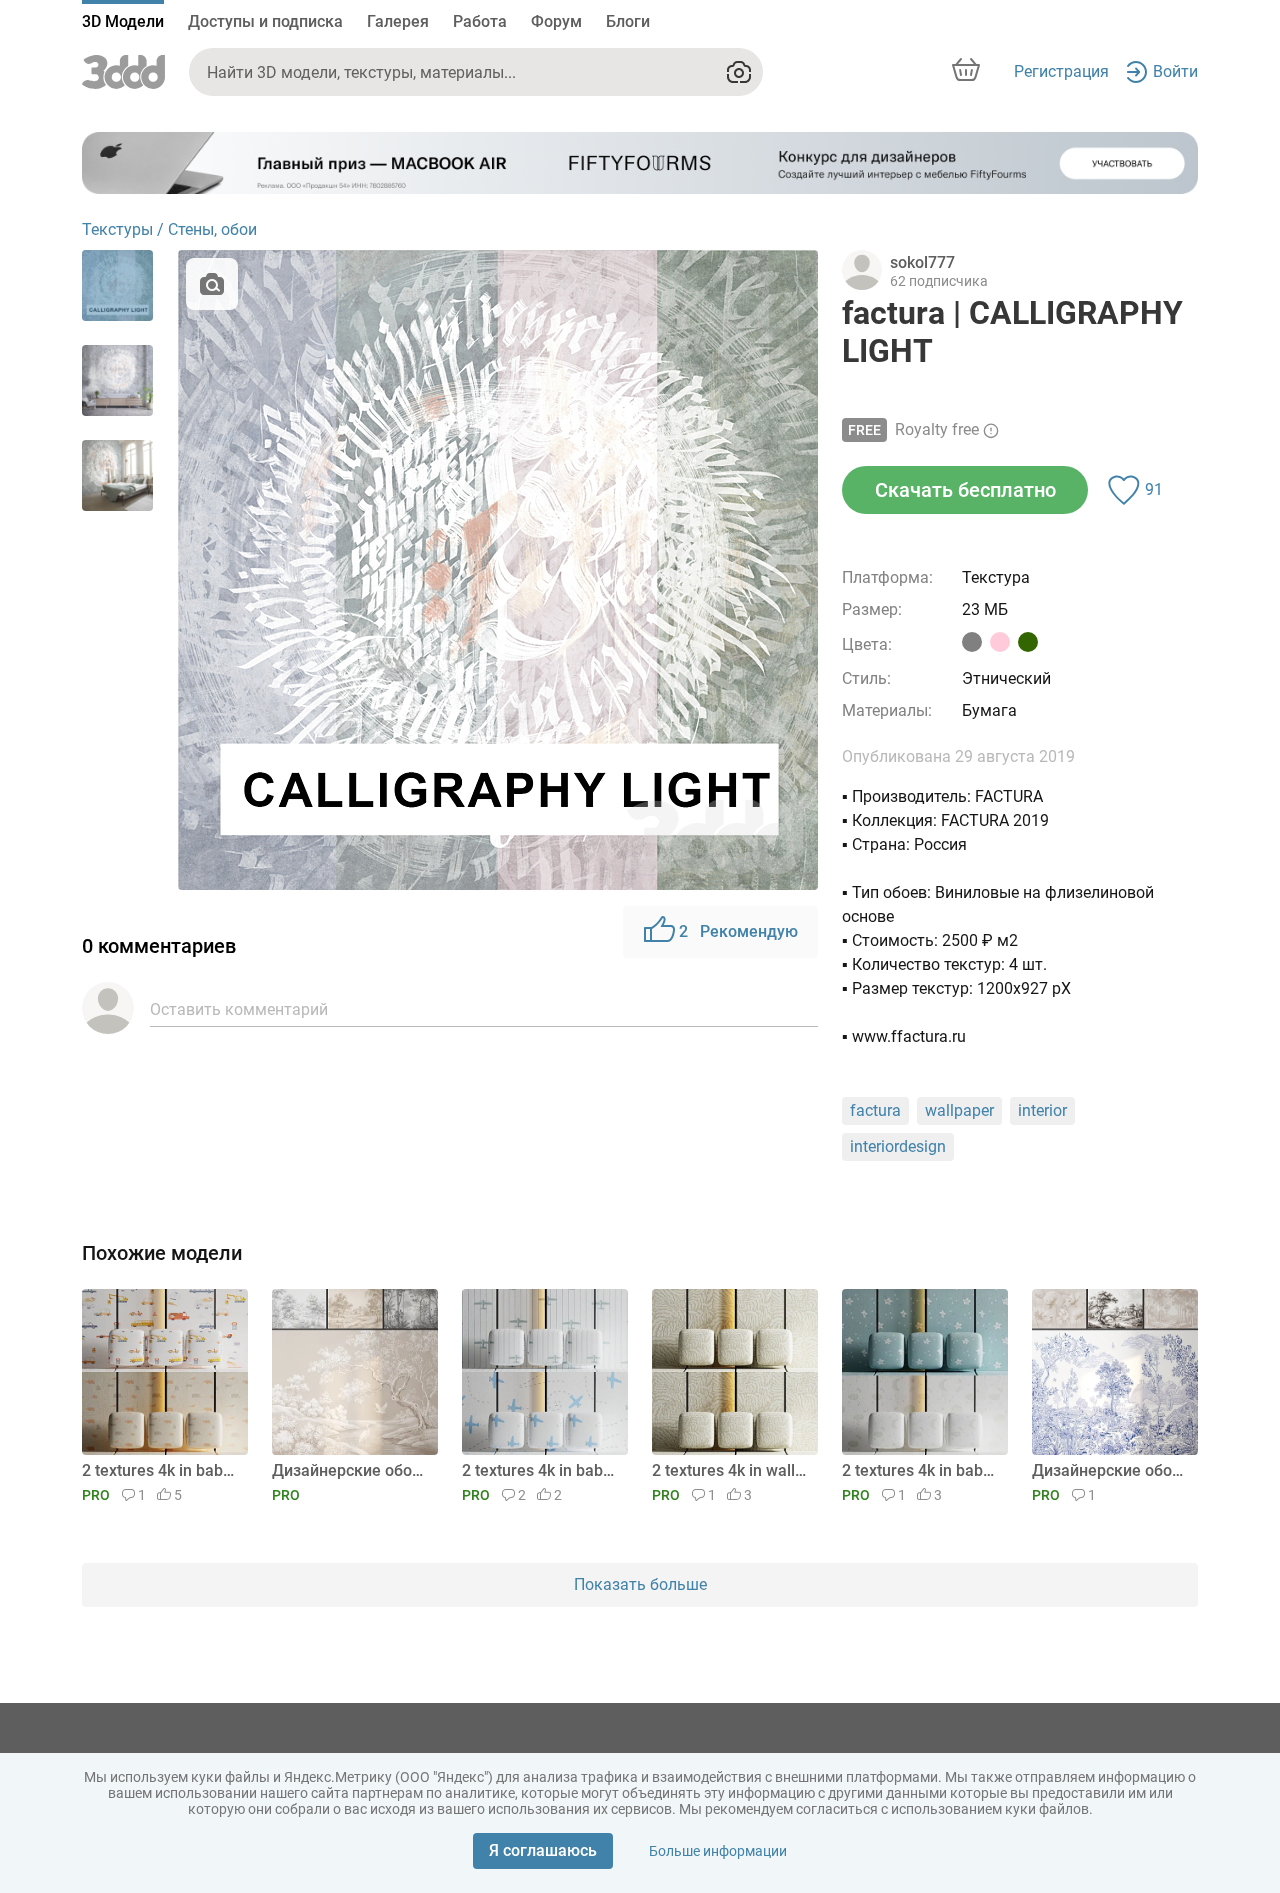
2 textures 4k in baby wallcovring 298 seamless (921, 1470)
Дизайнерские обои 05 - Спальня (1111, 1470)
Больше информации (718, 1851)
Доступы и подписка (265, 21)
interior (1042, 1110)
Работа (480, 21)
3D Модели (123, 21)
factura (875, 1110)
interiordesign (898, 1146)
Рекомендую (738, 931)
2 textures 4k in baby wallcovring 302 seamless (161, 1470)
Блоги (628, 21)
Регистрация (1061, 71)
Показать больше (640, 1584)
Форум (556, 21)
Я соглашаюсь (543, 1850)
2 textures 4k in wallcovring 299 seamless (731, 1470)
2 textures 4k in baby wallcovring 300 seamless (541, 1470)
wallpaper (959, 1110)
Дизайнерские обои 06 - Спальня (351, 1470)
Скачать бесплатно (965, 490)
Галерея (398, 21)
